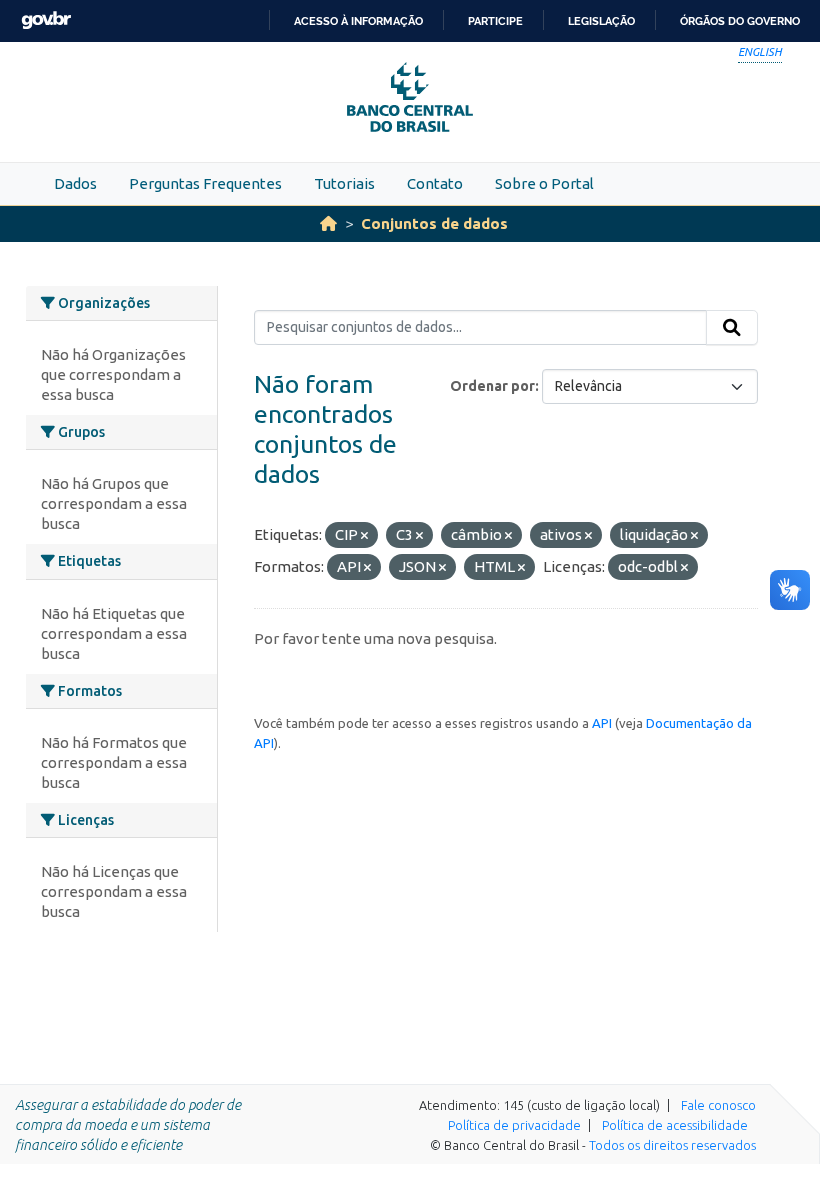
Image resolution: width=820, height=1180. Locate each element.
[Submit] (732, 328)
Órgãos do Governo (740, 21)
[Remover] (364, 536)
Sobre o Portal (544, 183)
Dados (75, 183)
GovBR (46, 20)
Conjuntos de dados (434, 223)
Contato (435, 183)
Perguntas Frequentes (205, 183)
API (602, 723)
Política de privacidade (514, 1125)
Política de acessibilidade (675, 1125)
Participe (495, 21)
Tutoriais (344, 183)
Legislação (601, 21)
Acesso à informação (358, 21)
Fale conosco (718, 1105)
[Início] (328, 223)
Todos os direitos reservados (672, 1145)
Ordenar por (492, 386)
